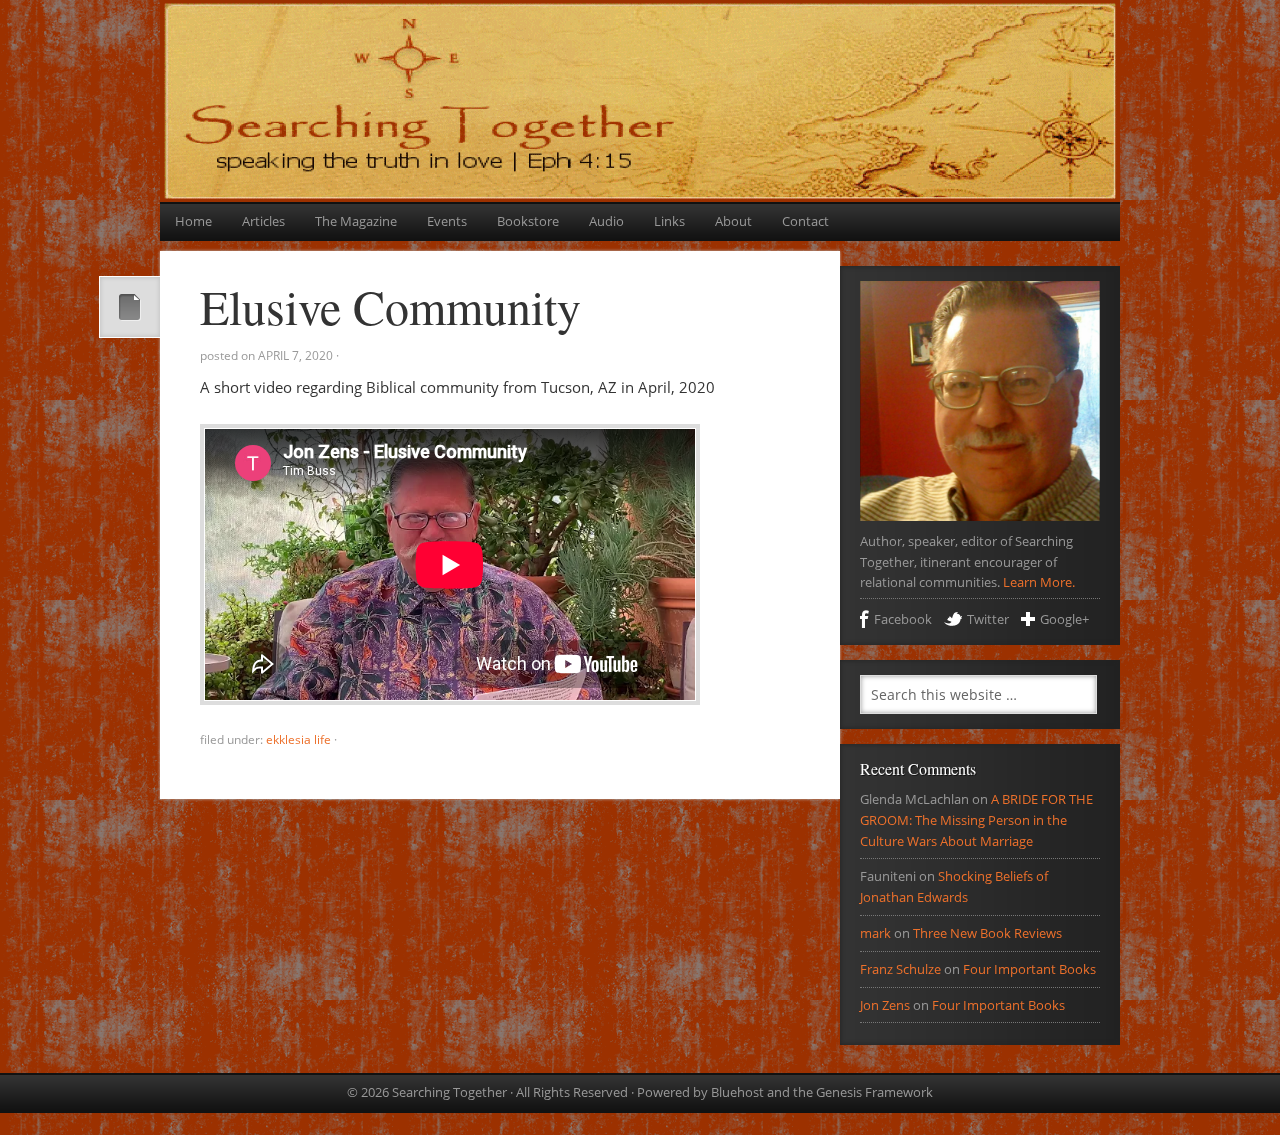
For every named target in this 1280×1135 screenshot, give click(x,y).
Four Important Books (1029, 969)
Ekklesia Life (298, 739)
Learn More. (1039, 582)
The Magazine (356, 221)
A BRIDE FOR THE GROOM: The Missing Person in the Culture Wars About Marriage (976, 820)
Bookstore (528, 221)
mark (875, 933)
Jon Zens (885, 1005)
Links (669, 221)
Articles (263, 221)
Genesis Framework (874, 1092)
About (733, 221)
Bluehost (737, 1092)
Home (193, 221)
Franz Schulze (900, 969)
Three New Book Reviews (987, 933)
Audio (606, 221)
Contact (805, 221)
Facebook (903, 619)
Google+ (1064, 619)
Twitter (988, 619)
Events (447, 221)
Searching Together (640, 42)
